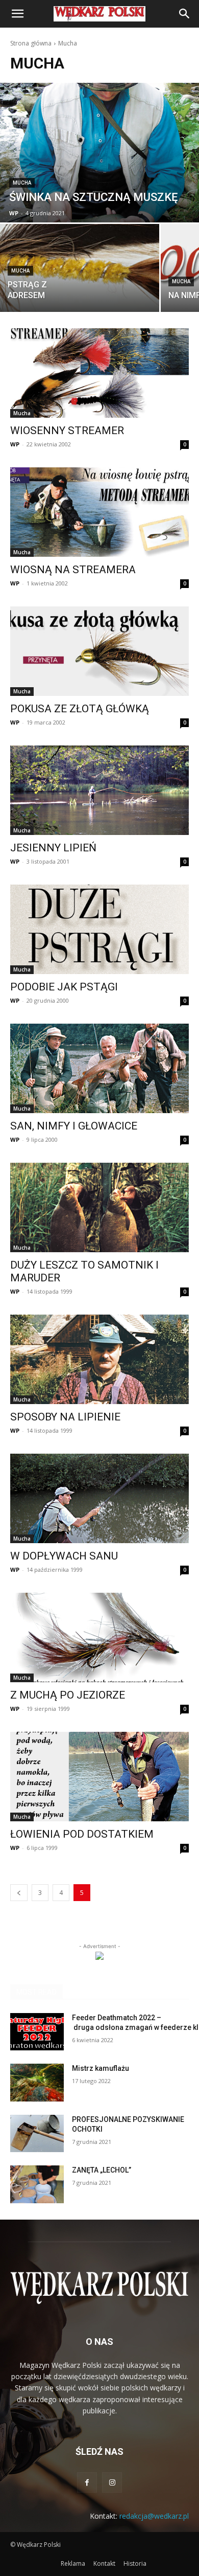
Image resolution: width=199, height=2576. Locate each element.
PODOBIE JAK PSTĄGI (64, 987)
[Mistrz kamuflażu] (37, 2083)
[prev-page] (19, 1893)
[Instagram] (112, 2482)
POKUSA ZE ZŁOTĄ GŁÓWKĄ (80, 709)
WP (15, 444)
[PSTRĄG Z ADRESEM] (80, 268)
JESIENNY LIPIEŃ (53, 848)
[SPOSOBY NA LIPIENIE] (99, 1359)
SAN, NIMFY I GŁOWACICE (74, 1126)
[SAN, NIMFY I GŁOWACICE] (99, 1068)
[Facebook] (87, 2482)
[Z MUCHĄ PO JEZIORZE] (99, 1637)
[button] (17, 14)
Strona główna (31, 43)
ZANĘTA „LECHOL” (102, 2170)
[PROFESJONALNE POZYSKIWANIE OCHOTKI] (37, 2134)
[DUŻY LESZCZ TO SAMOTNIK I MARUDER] (99, 1207)
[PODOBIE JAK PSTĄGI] (99, 929)
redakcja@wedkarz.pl (154, 2516)
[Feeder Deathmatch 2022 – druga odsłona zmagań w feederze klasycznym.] (37, 2032)
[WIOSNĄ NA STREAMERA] (99, 512)
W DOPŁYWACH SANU (64, 1556)
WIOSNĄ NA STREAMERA (73, 570)
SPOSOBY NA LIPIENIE (65, 1417)
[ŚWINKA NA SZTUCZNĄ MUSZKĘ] (99, 153)
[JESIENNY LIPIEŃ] (99, 790)
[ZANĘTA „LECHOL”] (37, 2184)
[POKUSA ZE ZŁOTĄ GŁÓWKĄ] (99, 651)
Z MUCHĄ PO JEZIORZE (68, 1695)
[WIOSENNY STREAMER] (99, 373)
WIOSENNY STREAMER (67, 431)
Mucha (22, 183)
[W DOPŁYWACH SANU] (99, 1498)
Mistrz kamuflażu (101, 2068)
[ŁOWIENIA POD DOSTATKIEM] (99, 1777)
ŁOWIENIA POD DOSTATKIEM (82, 1834)
